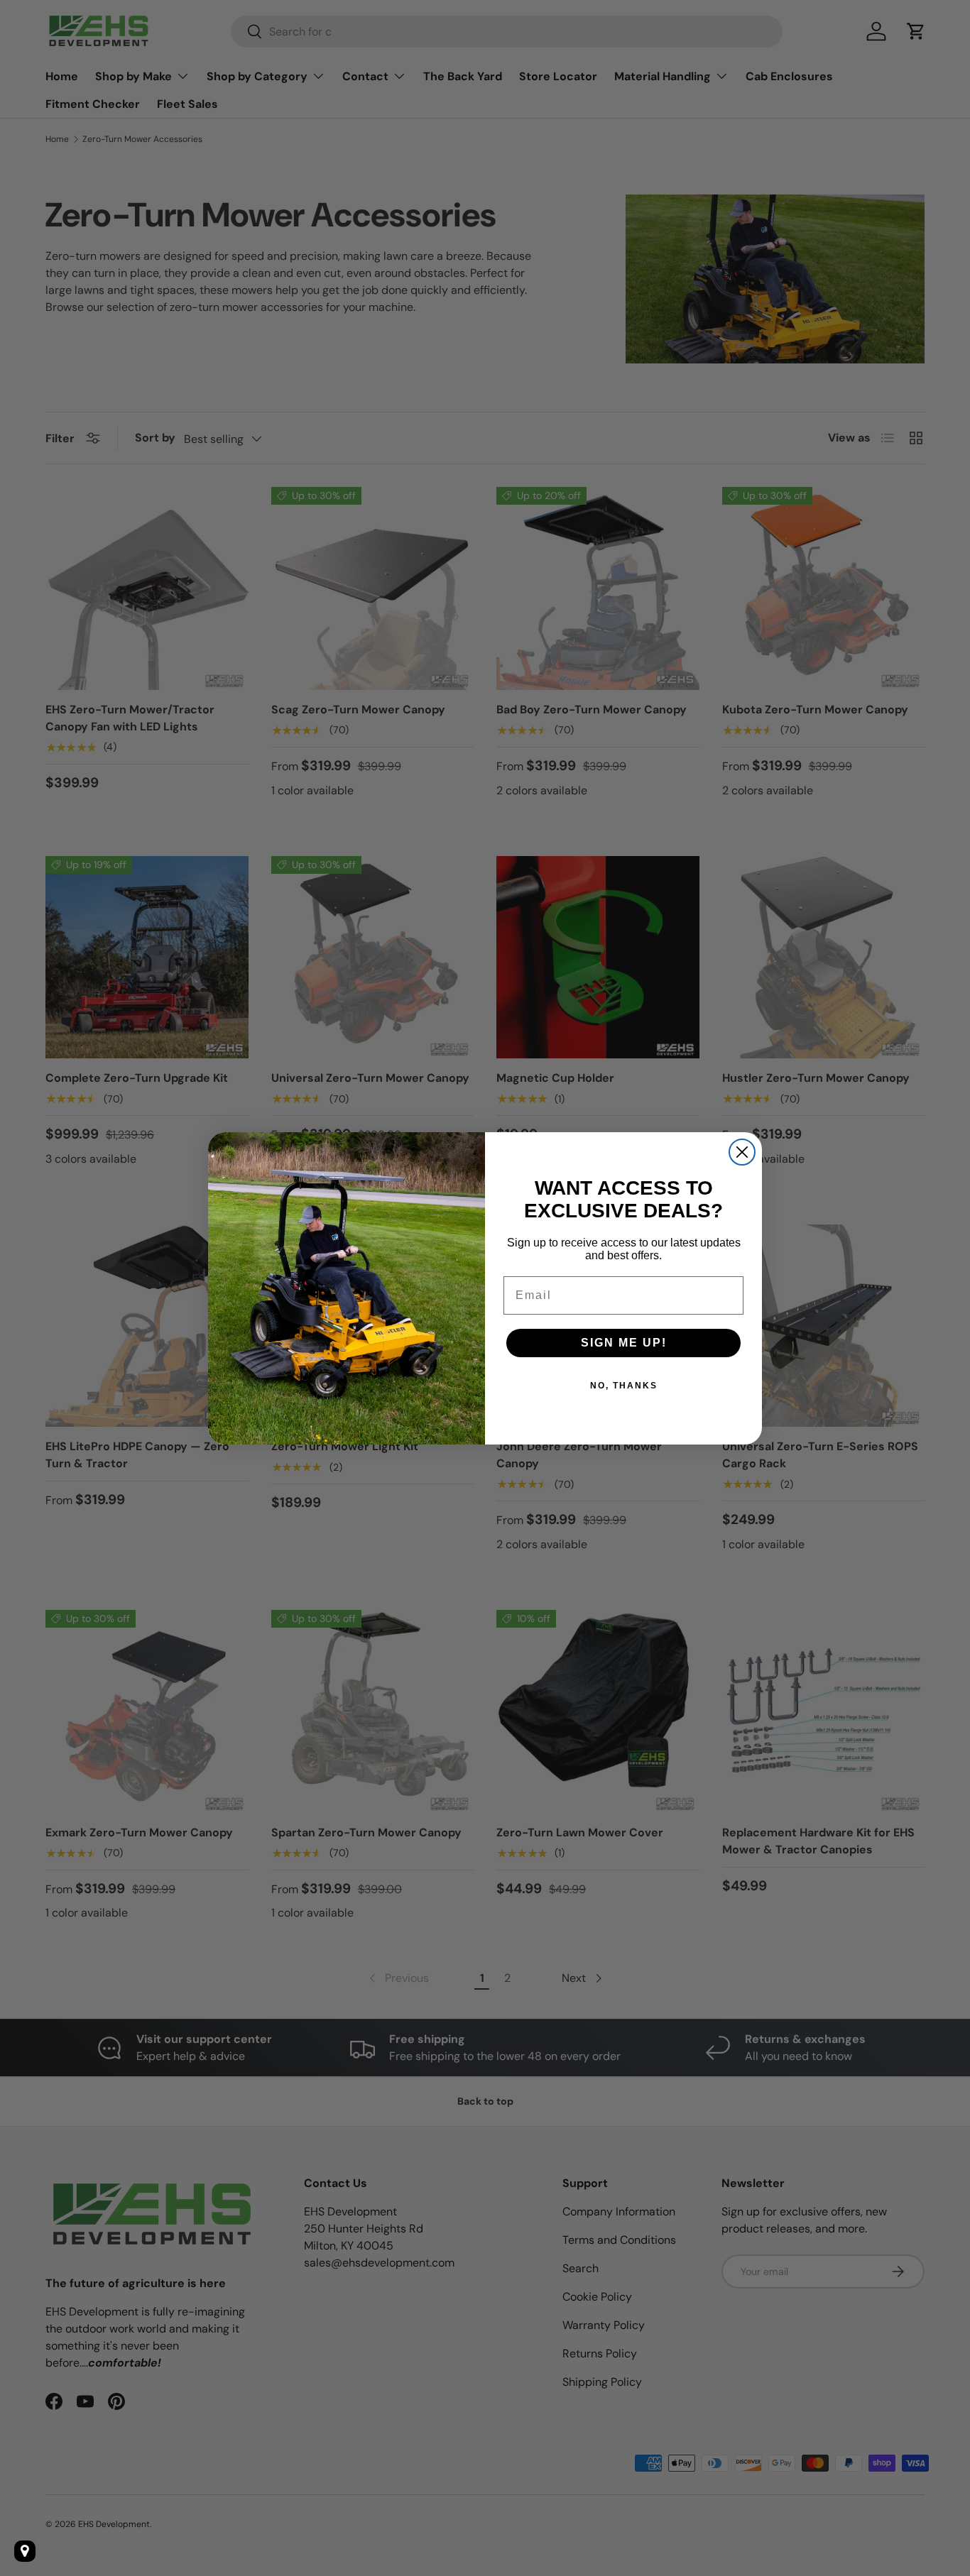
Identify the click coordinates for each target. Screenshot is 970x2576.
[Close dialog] (742, 1152)
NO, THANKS (624, 1386)
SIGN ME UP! (624, 1343)
